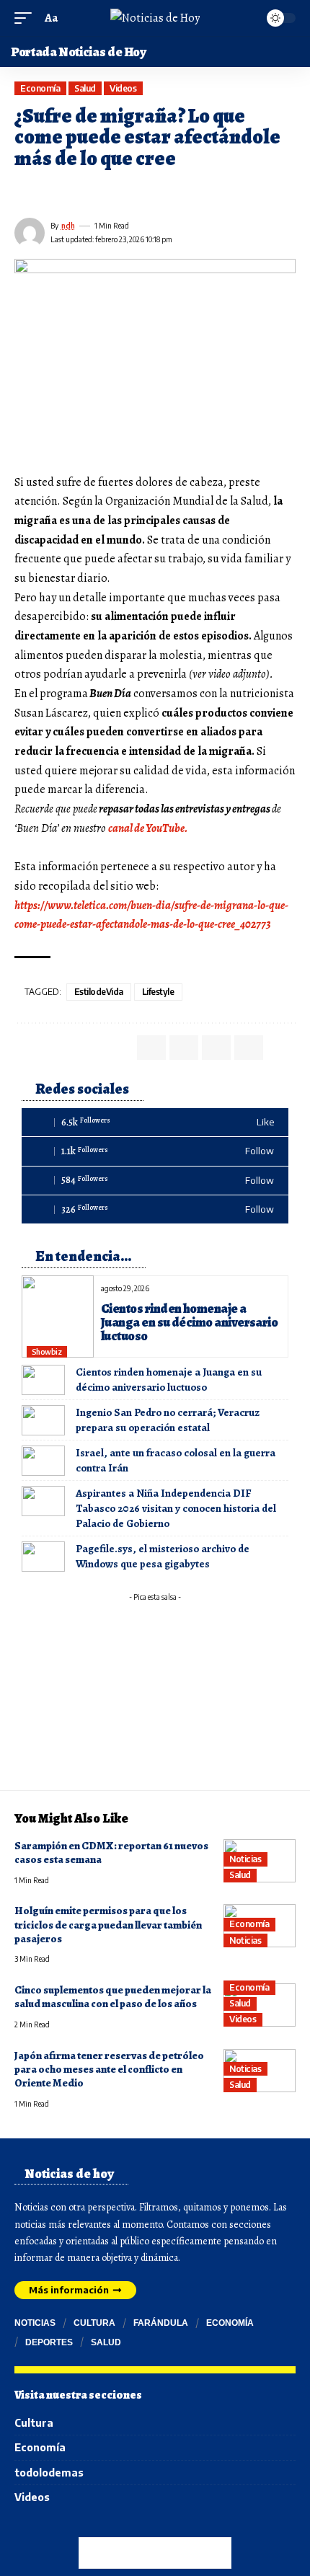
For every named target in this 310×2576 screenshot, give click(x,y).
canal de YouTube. (148, 828)
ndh (68, 226)
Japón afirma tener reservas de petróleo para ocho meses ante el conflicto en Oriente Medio (109, 2070)
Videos (123, 88)
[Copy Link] (102, 192)
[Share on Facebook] (25, 192)
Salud (85, 88)
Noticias (245, 1859)
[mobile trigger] (27, 18)
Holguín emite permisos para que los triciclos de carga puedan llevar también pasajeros (108, 1925)
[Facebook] (155, 1122)
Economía (40, 88)
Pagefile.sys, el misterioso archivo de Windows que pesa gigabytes (163, 1556)
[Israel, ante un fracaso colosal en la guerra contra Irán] (43, 1461)
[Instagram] (67, 2535)
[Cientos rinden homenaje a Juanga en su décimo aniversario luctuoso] (58, 1316)
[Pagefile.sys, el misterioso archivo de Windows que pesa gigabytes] (43, 1557)
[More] (128, 192)
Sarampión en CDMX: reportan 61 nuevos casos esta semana (111, 1853)
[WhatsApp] (155, 1209)
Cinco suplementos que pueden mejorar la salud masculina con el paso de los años (113, 1997)
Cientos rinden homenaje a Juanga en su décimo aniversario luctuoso (189, 1322)
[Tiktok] (155, 1181)
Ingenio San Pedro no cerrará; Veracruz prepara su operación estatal (168, 1420)
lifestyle (158, 992)
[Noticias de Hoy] (155, 18)
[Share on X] (50, 192)
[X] (155, 1151)
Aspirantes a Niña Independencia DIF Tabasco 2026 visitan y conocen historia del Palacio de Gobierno (176, 1508)
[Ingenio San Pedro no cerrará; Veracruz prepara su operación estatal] (43, 1420)
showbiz (47, 1352)
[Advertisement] (155, 1698)
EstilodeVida (99, 992)
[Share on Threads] (76, 192)
